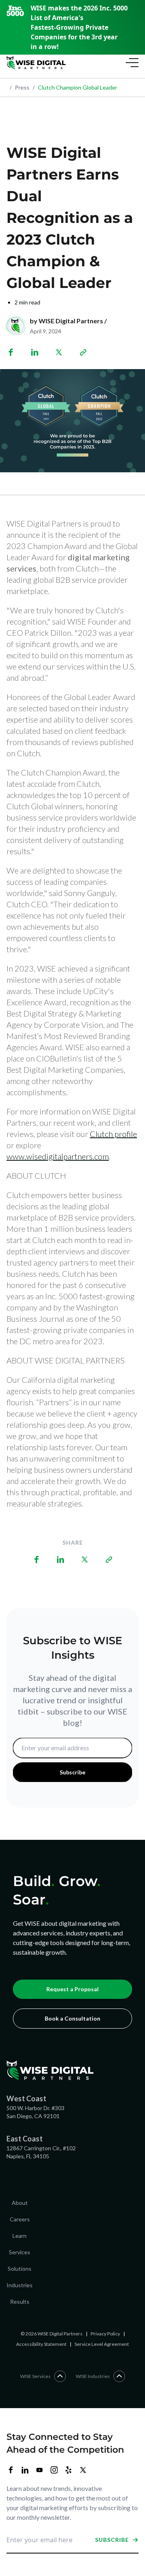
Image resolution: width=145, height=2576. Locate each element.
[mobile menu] (130, 63)
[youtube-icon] (39, 2470)
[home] (36, 63)
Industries (20, 2285)
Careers (20, 2219)
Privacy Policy (105, 2334)
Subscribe (112, 2540)
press (20, 87)
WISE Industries (93, 2376)
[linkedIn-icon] (25, 2470)
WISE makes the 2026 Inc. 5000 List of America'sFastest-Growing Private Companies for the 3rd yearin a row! (79, 27)
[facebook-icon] (10, 2470)
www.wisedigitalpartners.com (58, 1156)
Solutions (20, 2269)
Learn (20, 2236)
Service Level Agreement (102, 2344)
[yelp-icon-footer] (68, 2470)
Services (20, 2252)
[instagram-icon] (54, 2470)
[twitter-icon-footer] (83, 2470)
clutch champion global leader (75, 87)
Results (20, 2301)
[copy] (83, 352)
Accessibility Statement (41, 2344)
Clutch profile (113, 1134)
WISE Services (35, 2376)
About (20, 2203)
